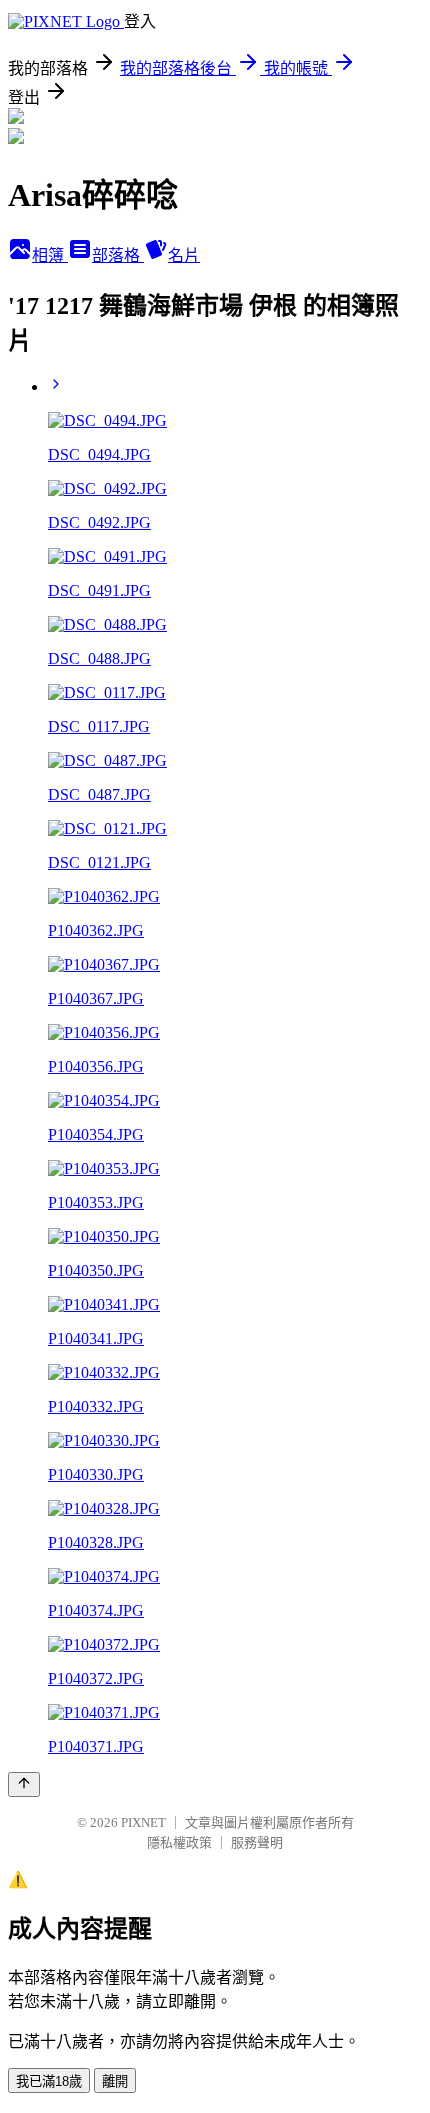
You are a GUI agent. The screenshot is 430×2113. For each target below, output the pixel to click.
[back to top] (24, 1784)
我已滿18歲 (49, 2081)
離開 (115, 2081)
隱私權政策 (179, 1842)
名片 (184, 255)
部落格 (118, 255)
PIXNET (143, 1822)
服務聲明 (257, 1842)
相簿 (50, 255)
